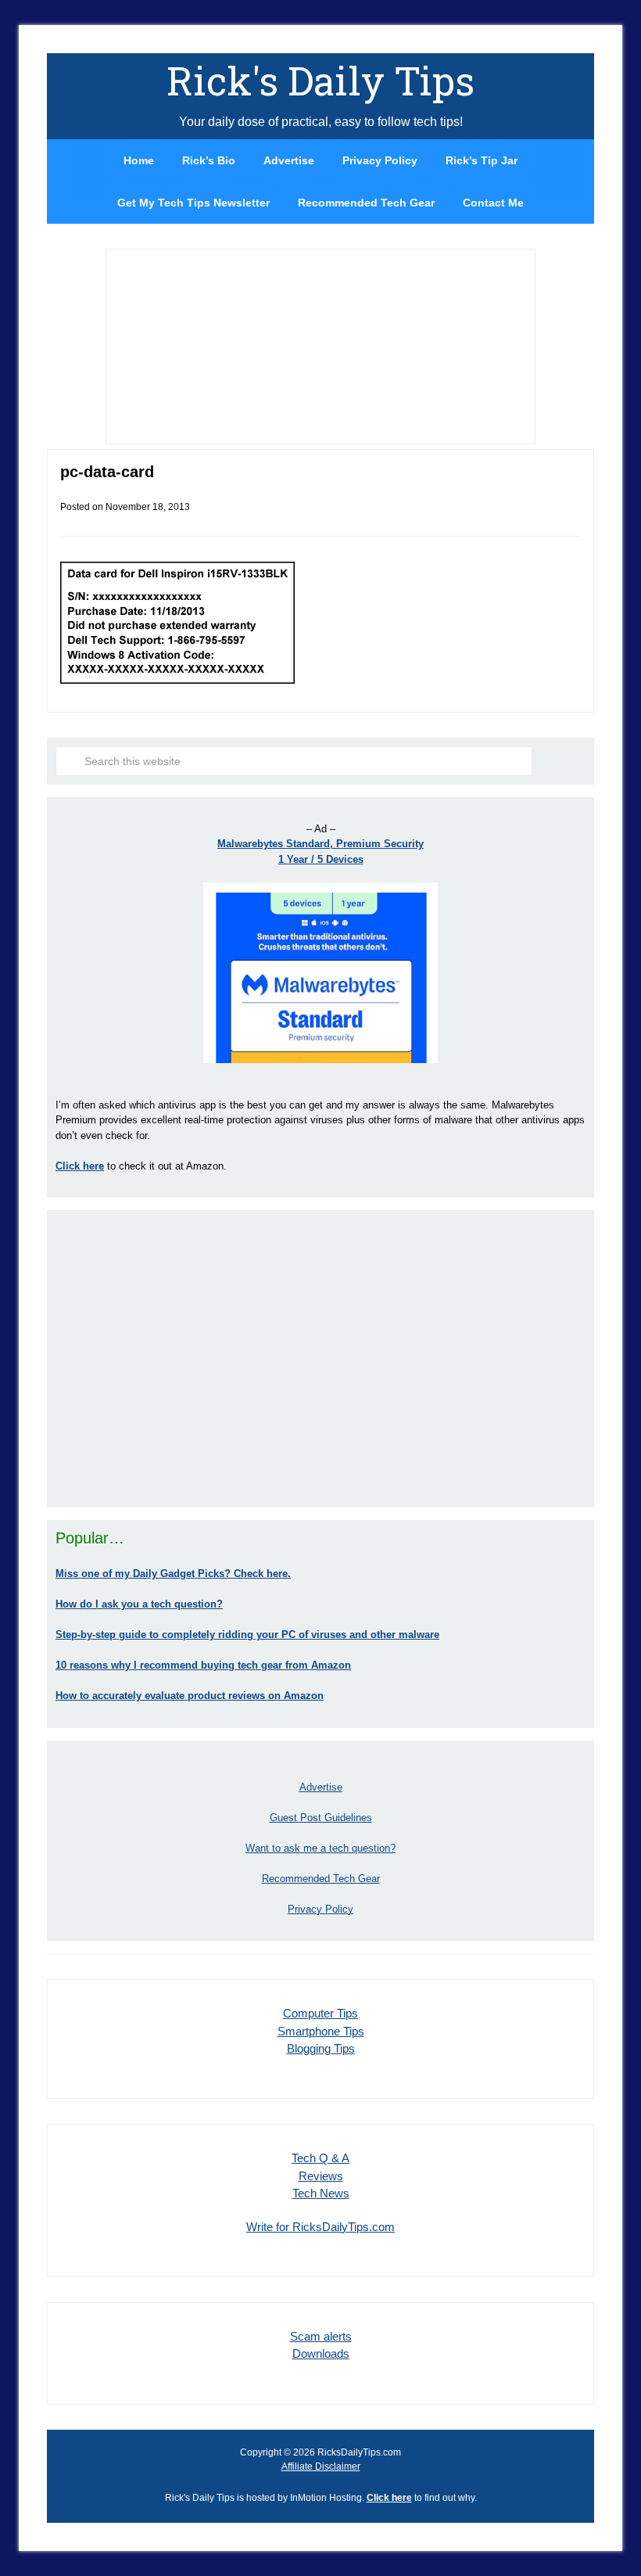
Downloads (321, 2353)
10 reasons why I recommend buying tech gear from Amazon (203, 1665)
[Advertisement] (320, 1359)
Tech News (321, 2193)
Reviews (321, 2176)
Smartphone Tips (321, 2031)
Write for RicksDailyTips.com (320, 2227)
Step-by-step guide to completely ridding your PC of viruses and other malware (247, 1635)
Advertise (321, 1787)
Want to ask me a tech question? (320, 1848)
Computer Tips (320, 2013)
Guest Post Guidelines (321, 1818)
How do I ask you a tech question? (139, 1604)
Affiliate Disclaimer (321, 2466)
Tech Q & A (320, 2158)
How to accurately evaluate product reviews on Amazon (190, 1696)
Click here (389, 2498)
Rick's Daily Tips (320, 81)
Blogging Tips (321, 2048)
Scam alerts (321, 2336)
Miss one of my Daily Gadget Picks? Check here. (173, 1574)
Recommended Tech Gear (321, 1879)
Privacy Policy (320, 1909)
